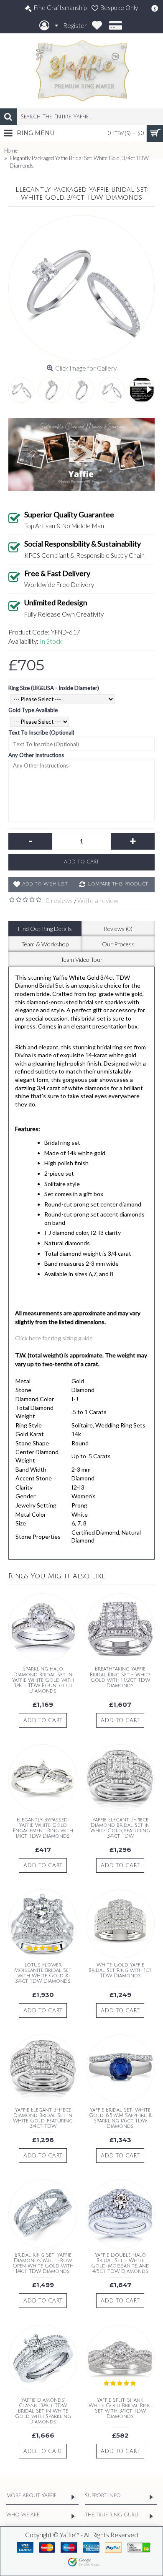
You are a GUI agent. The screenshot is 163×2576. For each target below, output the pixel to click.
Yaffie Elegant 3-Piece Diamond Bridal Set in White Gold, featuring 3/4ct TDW (120, 1828)
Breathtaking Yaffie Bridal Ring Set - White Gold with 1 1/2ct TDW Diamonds (120, 1677)
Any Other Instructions (36, 755)
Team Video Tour (82, 959)
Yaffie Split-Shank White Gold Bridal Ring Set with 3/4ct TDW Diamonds (120, 2409)
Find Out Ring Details (45, 929)
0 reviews (59, 900)
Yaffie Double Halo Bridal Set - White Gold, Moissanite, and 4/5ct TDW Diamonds (120, 2264)
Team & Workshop (45, 944)
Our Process (118, 944)
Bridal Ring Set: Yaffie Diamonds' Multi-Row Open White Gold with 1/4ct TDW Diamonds (43, 2264)
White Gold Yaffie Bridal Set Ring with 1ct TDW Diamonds (120, 1970)
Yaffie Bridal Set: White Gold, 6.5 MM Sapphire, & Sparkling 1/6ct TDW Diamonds (120, 2118)
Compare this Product (118, 884)
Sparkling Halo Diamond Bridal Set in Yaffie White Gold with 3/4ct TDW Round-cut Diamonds (43, 1680)
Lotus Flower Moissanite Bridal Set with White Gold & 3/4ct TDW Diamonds (43, 1973)
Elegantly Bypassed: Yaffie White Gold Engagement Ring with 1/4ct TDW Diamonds (43, 1828)
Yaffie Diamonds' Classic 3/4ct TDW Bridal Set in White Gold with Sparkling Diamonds (43, 2411)
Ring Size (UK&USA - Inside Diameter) (54, 688)
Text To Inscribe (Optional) (41, 732)
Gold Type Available (33, 710)
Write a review (98, 900)
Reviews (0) (118, 929)
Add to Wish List (45, 884)
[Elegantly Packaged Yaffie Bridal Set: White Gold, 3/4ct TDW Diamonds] (81, 288)
